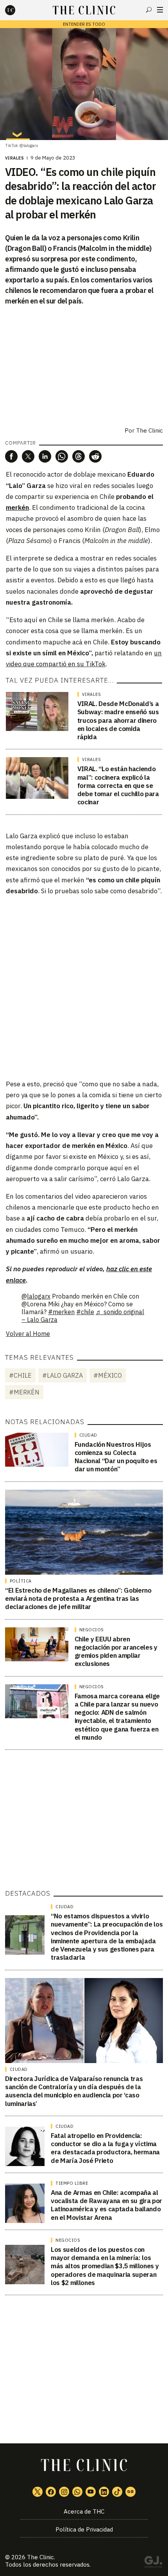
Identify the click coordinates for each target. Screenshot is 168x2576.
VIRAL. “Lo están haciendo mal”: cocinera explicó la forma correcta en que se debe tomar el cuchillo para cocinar (118, 785)
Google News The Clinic (130, 2492)
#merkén (24, 1392)
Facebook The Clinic (51, 2492)
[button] (11, 456)
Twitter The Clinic (38, 2492)
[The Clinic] (17, 10)
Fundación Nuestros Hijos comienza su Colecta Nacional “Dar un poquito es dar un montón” (116, 1457)
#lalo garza (63, 1375)
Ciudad (88, 1435)
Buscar (149, 10)
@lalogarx (36, 1296)
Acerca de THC (84, 2511)
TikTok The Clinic (117, 2492)
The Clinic (149, 430)
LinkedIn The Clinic (104, 2492)
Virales (15, 158)
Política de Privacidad (84, 2529)
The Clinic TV (91, 2492)
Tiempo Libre (72, 2183)
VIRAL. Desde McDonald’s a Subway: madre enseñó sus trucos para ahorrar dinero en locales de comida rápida (118, 720)
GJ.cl (153, 2563)
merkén (17, 507)
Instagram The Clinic (64, 2492)
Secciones (160, 10)
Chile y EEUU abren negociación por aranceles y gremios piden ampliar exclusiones (116, 1652)
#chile (85, 1312)
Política (21, 1581)
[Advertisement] (84, 987)
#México (108, 1375)
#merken (61, 1312)
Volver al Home (28, 1334)
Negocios (92, 1630)
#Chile (20, 1375)
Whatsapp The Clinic (77, 2492)
